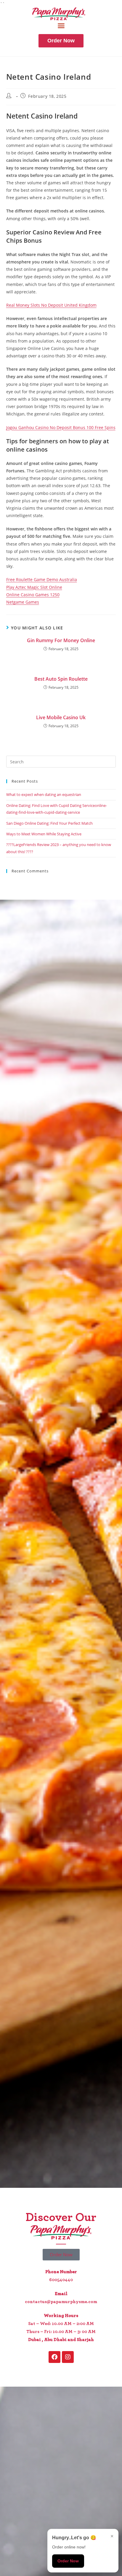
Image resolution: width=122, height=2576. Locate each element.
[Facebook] (54, 2357)
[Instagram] (68, 2357)
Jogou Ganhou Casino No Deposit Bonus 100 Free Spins (61, 427)
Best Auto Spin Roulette (61, 679)
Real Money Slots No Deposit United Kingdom (51, 305)
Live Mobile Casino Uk (61, 717)
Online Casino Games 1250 (33, 595)
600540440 (61, 2280)
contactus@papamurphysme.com (61, 2302)
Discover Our (61, 2217)
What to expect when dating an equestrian (44, 794)
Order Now (68, 2561)
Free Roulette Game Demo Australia (42, 579)
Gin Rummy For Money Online (61, 640)
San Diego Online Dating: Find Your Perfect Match (49, 823)
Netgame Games (23, 602)
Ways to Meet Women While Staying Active (44, 834)
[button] (61, 26)
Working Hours (61, 2316)
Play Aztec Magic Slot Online (34, 587)
